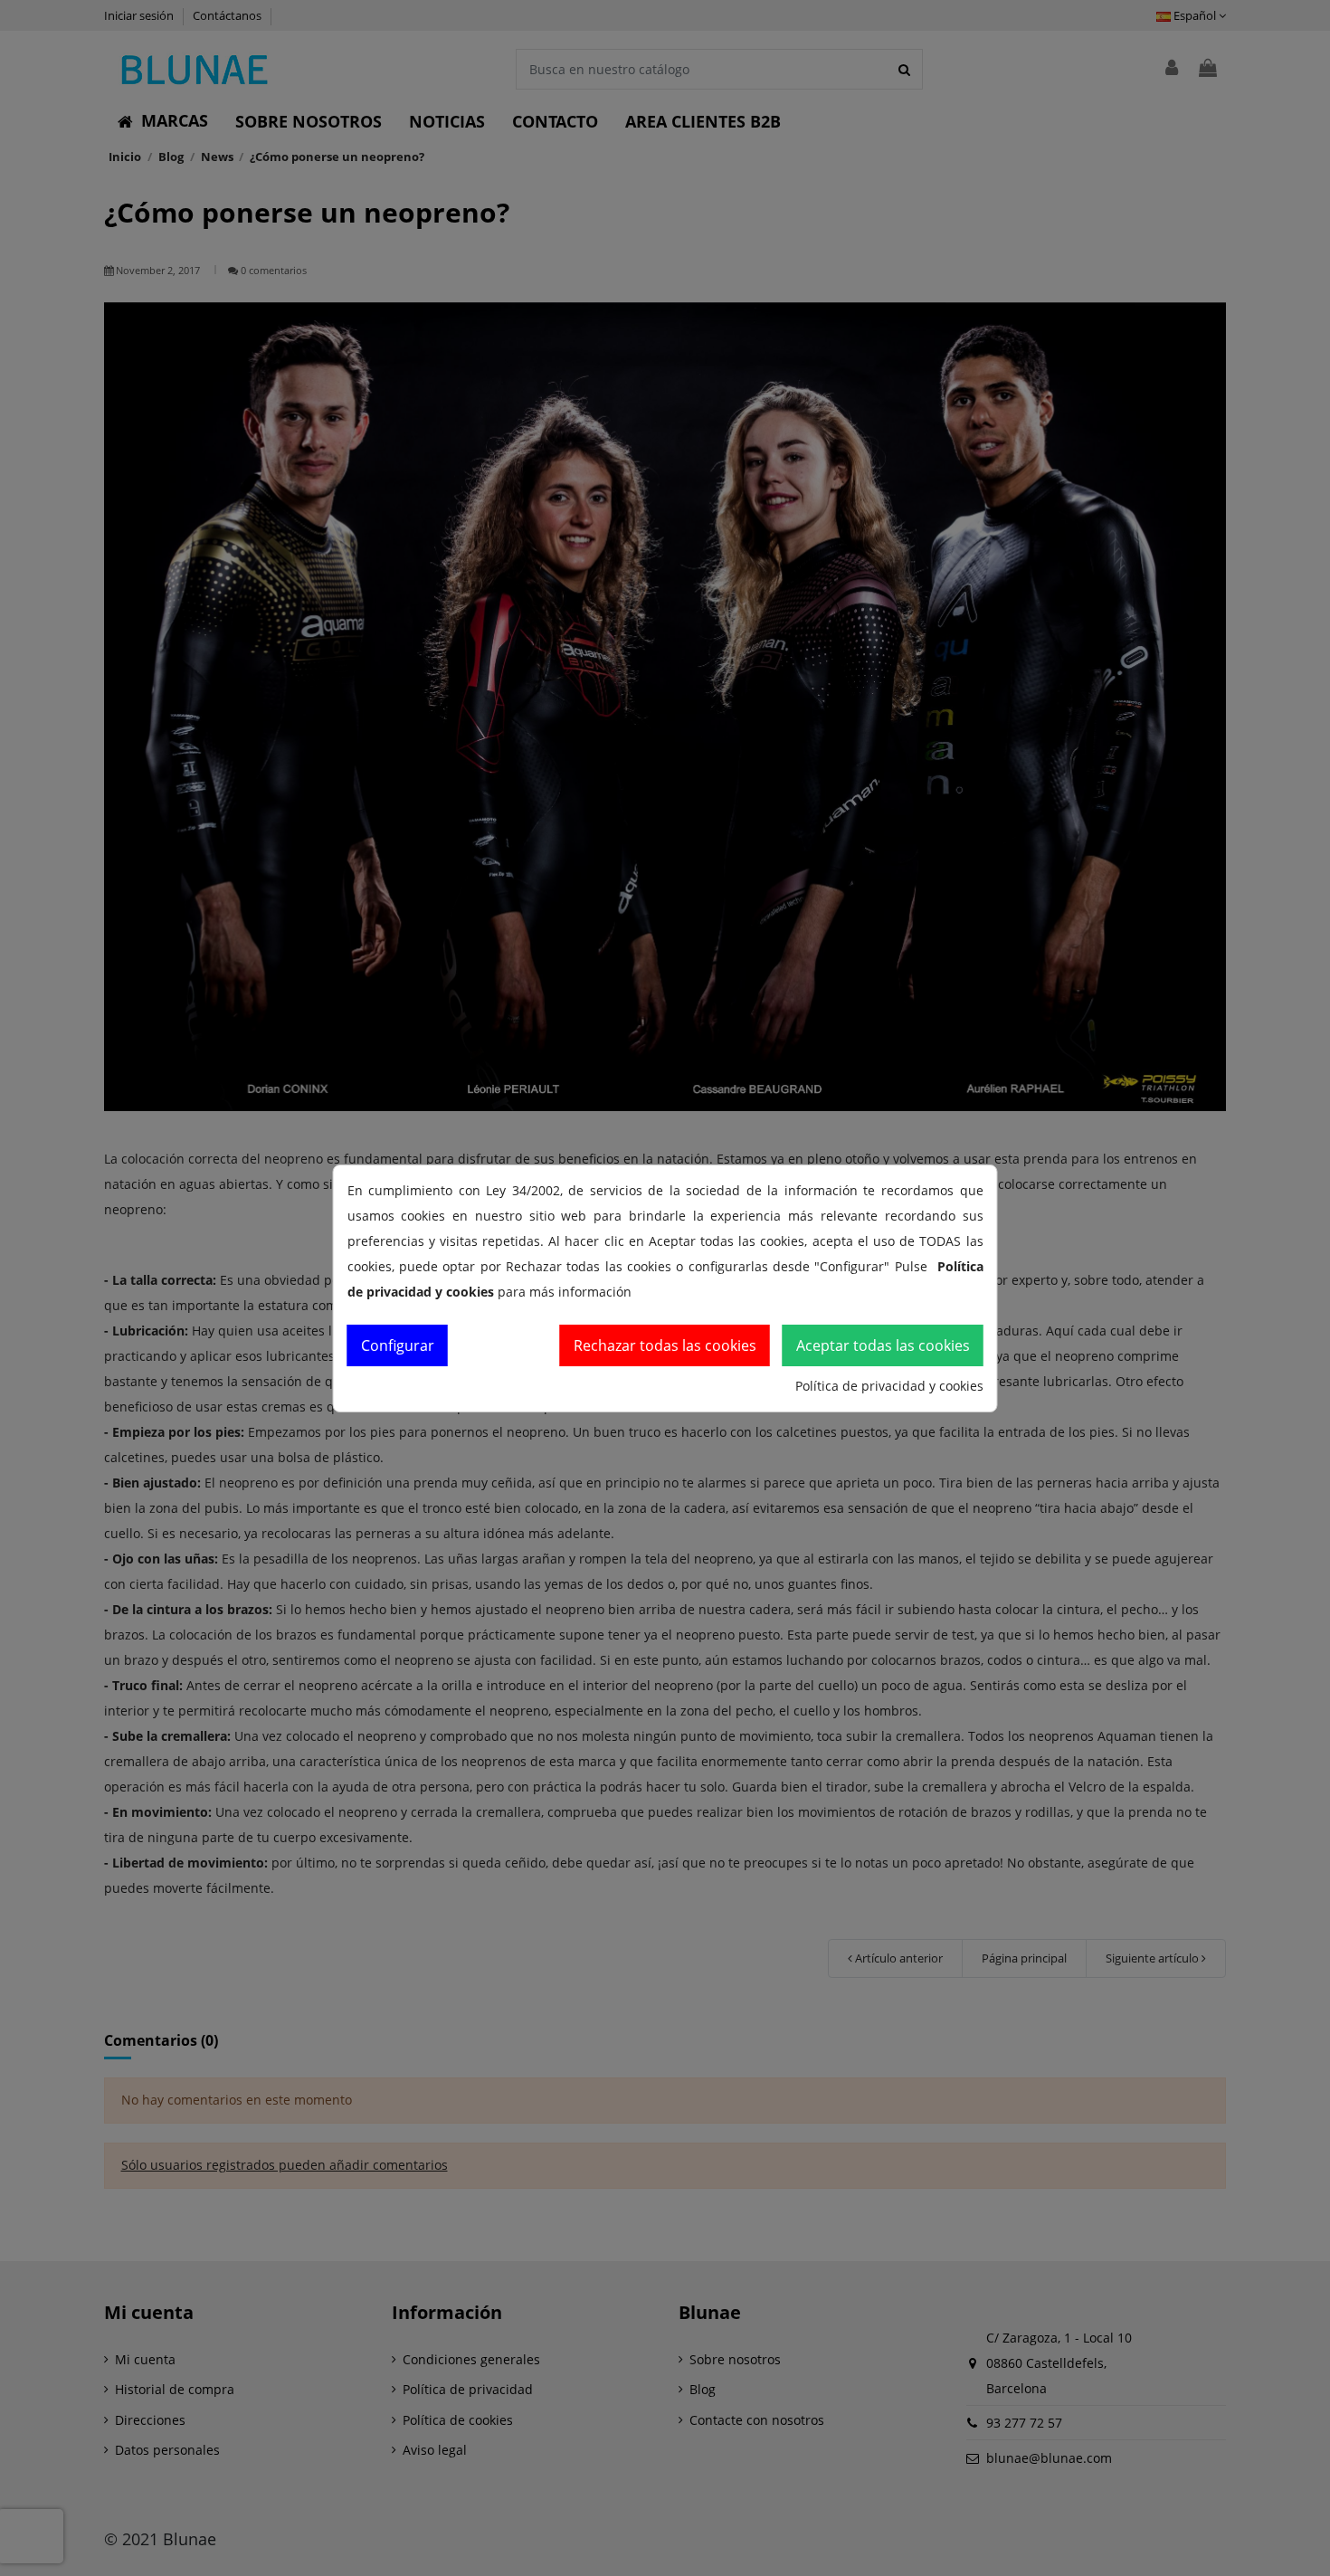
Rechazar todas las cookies (665, 1345)
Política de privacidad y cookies (889, 1386)
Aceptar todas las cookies (883, 1345)
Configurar (398, 1345)
